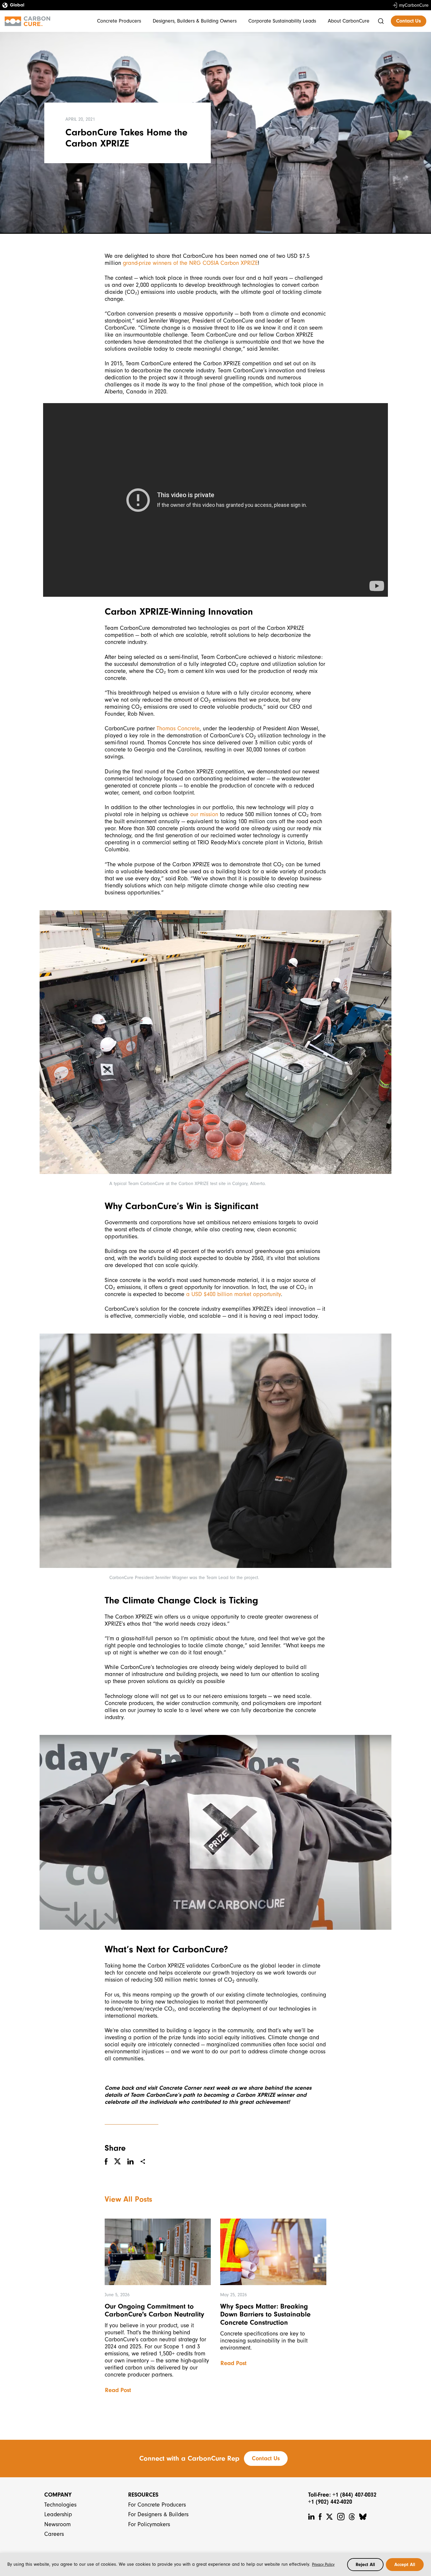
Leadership (58, 2514)
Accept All (405, 2565)
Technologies (60, 2505)
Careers (54, 2534)
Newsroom (57, 2524)
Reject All (365, 2565)
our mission (204, 814)
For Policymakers (149, 2524)
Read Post (118, 2390)
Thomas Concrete (178, 728)
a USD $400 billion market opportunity (234, 1294)
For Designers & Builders (158, 2514)
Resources (143, 2495)
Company (58, 2495)
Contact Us (409, 21)
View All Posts (128, 2199)
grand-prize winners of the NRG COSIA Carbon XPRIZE (190, 263)
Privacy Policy (323, 2564)
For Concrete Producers (157, 2505)
